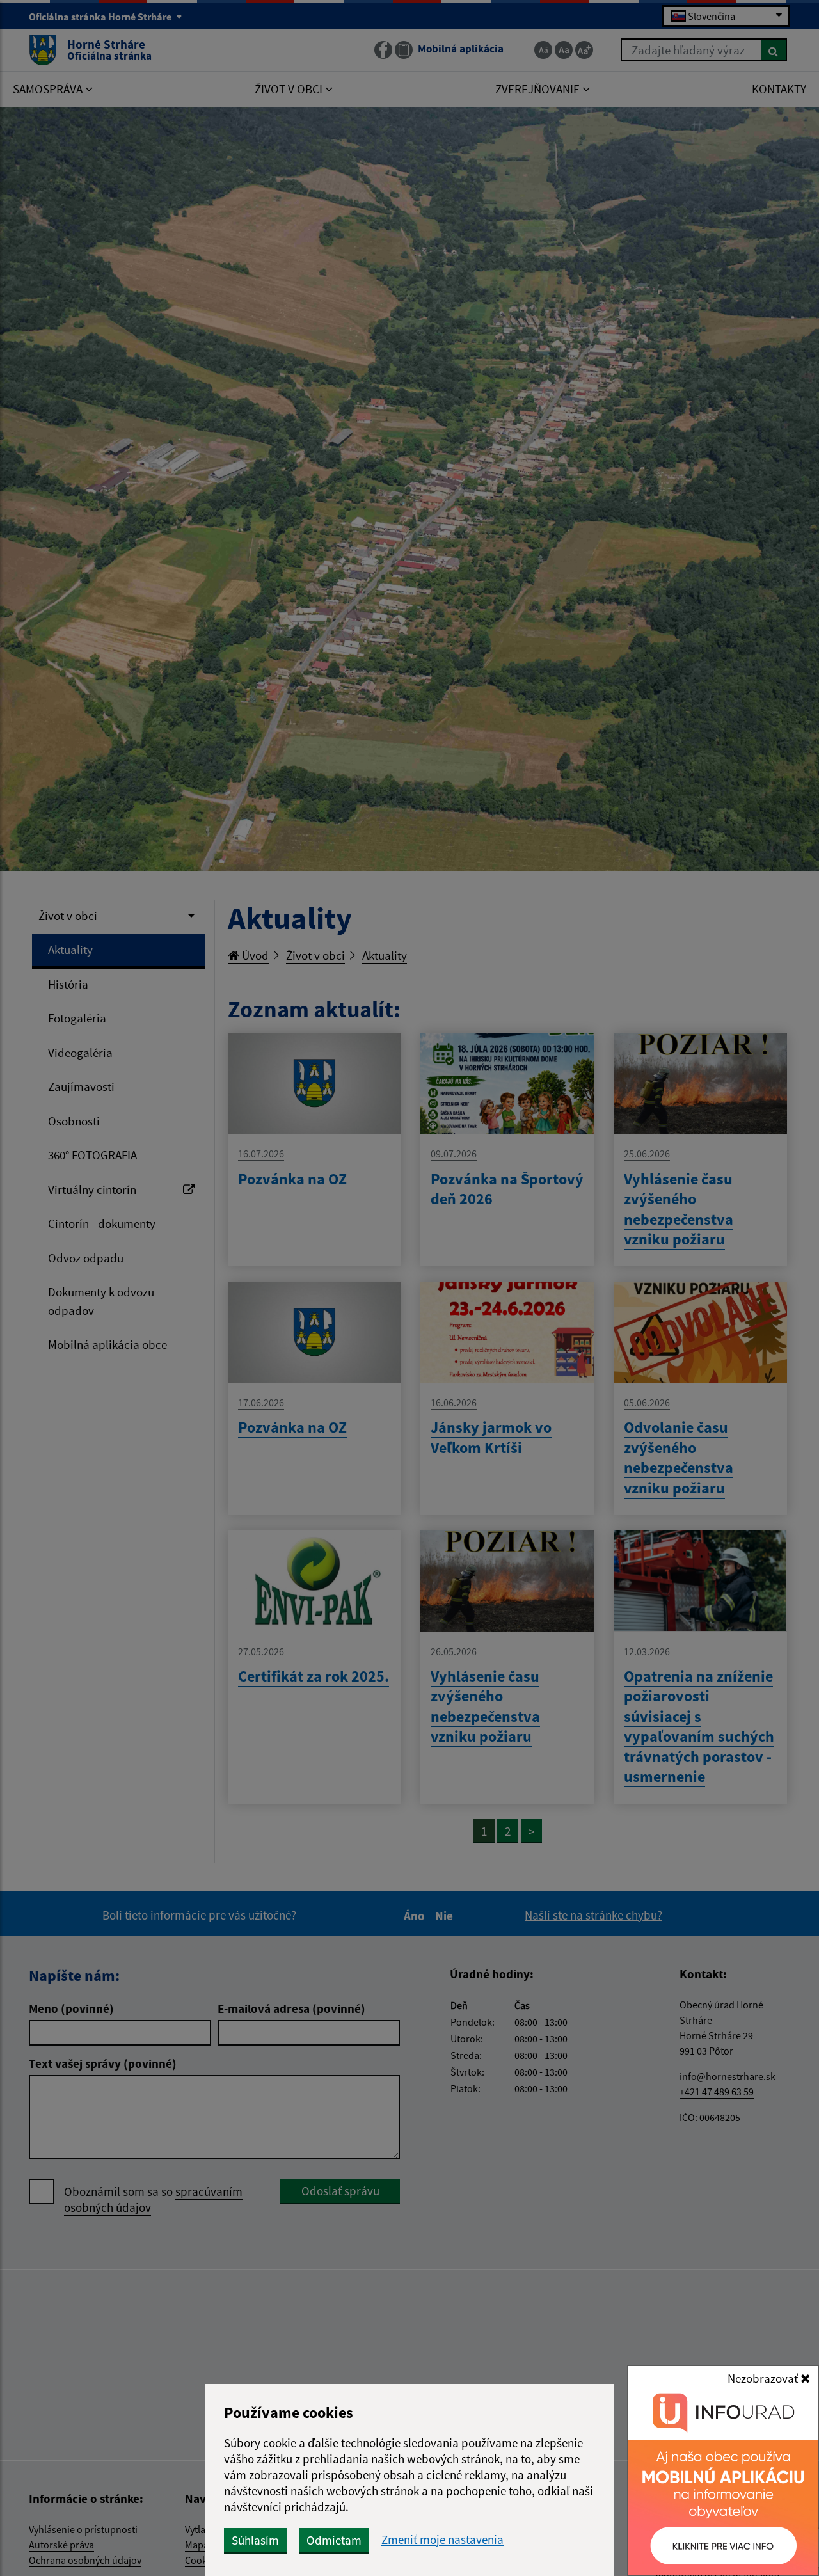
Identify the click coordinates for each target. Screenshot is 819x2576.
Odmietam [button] (334, 2540)
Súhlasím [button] (255, 2540)
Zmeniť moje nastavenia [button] (442, 2540)
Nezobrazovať (764, 2378)
